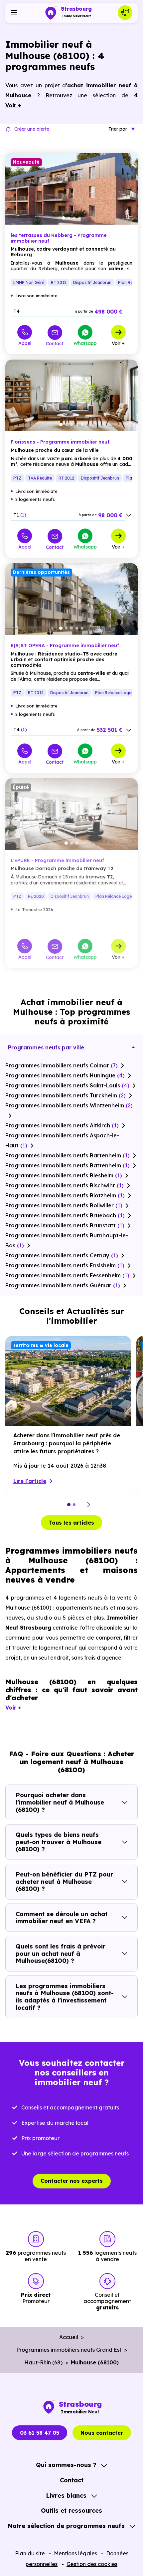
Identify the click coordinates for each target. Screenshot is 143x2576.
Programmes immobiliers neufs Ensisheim (65, 1265)
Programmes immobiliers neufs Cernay (62, 1255)
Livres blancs (66, 2496)
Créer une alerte (32, 129)
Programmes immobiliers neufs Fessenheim (67, 1275)
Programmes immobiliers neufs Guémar (63, 1285)
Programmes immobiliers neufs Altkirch (62, 1125)
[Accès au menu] (14, 13)
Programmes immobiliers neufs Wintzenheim (69, 1105)
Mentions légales (75, 2553)
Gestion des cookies (92, 2564)
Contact (55, 343)
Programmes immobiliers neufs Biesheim (64, 1175)
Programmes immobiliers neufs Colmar (62, 1065)
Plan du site (30, 2553)
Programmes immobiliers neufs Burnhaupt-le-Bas (67, 1240)
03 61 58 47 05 (40, 2433)
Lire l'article (30, 1481)
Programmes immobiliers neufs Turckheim (66, 1095)
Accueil (69, 2337)
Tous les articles (71, 1523)
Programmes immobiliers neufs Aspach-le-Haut (62, 1140)
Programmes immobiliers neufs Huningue (65, 1075)
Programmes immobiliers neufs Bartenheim (68, 1155)
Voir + (118, 343)
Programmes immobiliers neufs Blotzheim (65, 1195)
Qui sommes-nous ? (66, 2465)
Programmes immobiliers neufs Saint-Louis (67, 1085)
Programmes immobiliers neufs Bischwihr (65, 1185)
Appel (25, 343)
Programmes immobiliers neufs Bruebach (65, 1215)
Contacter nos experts (72, 2181)
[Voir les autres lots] (129, 515)
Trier (118, 129)
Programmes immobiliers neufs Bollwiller (64, 1205)
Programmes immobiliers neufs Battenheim (68, 1165)
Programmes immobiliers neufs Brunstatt (65, 1225)
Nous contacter (102, 2433)
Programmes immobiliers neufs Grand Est (69, 2350)
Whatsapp (85, 343)
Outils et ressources (71, 2511)
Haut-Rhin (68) (43, 2362)
